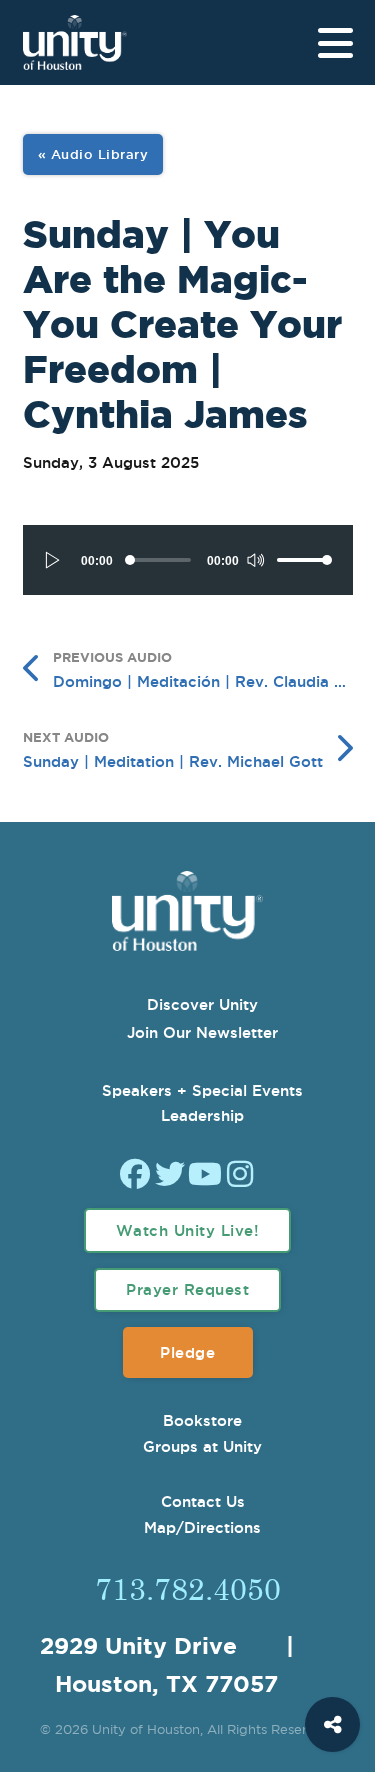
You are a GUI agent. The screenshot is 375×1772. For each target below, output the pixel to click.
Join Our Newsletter (202, 1032)
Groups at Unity (202, 1446)
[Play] (53, 560)
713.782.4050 (188, 1588)
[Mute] (255, 560)
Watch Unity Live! (188, 1230)
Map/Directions (202, 1527)
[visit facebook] (135, 1176)
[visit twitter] (170, 1176)
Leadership (202, 1115)
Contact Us (203, 1501)
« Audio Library (93, 154)
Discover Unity (202, 1004)
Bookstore (202, 1420)
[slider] (305, 560)
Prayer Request (187, 1289)
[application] (188, 560)
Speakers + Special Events (202, 1090)
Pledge (187, 1352)
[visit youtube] (205, 1176)
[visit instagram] (240, 1176)
